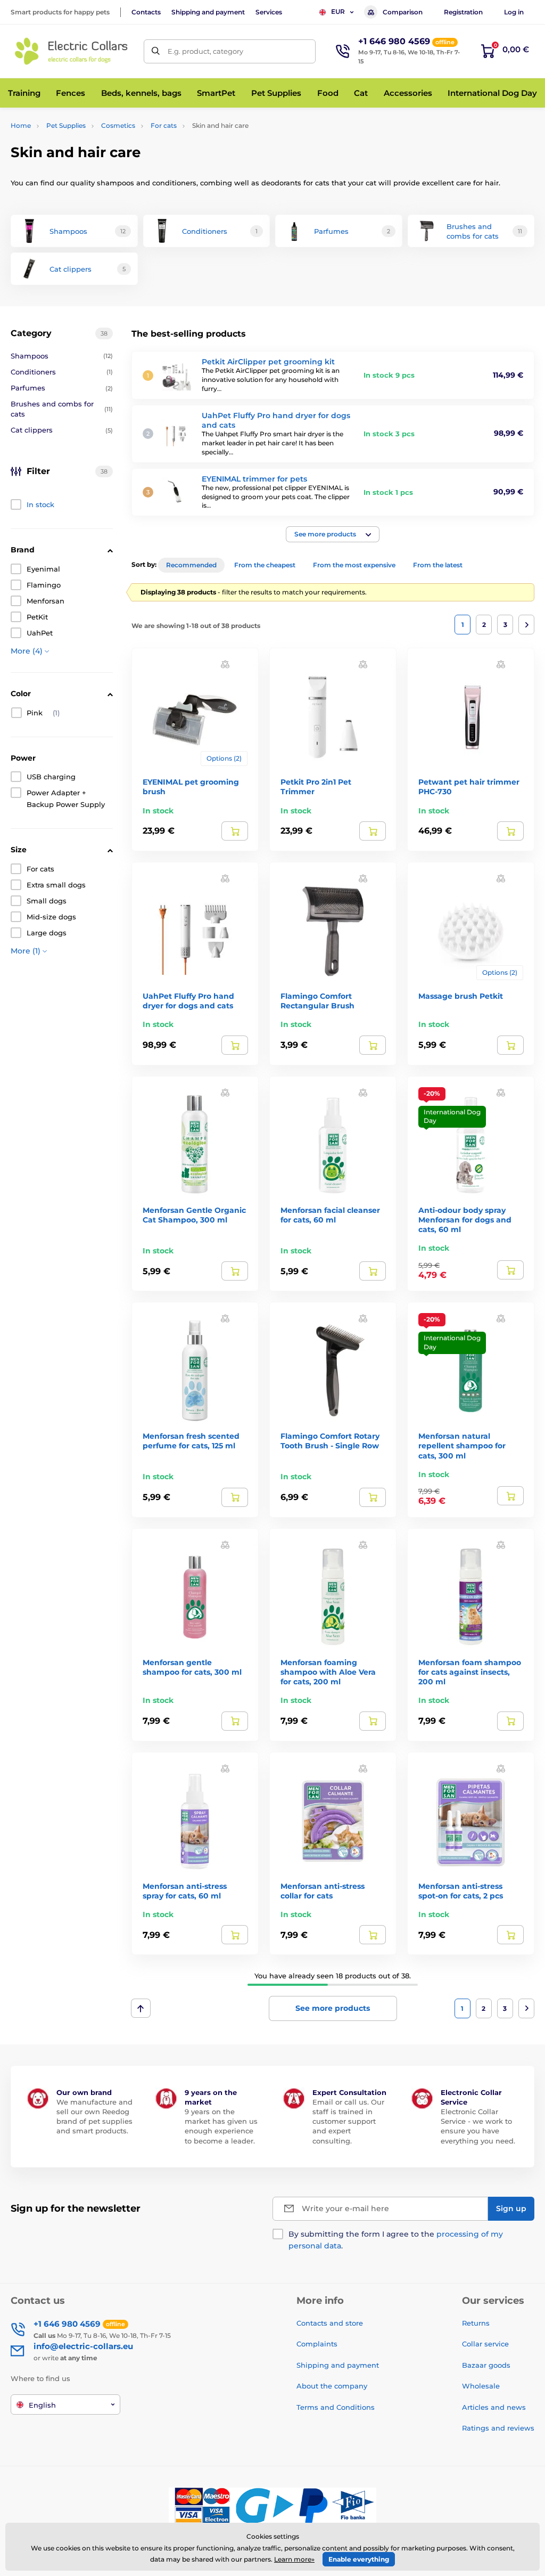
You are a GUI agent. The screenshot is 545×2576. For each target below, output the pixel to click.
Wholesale (481, 2386)
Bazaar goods (486, 2365)
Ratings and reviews (498, 2428)
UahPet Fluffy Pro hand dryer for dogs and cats (188, 1001)
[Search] (156, 51)
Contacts (146, 12)
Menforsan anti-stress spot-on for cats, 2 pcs (461, 1891)
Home (21, 125)
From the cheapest (265, 565)
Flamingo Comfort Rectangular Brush (317, 1001)
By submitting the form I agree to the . (396, 2240)
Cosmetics (118, 125)
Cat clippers (62, 430)
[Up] (141, 2008)
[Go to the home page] (72, 51)
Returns (476, 2323)
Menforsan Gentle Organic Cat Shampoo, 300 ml (194, 1215)
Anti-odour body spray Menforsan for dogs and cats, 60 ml (465, 1220)
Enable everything (359, 2559)
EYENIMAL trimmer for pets (254, 479)
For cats (164, 125)
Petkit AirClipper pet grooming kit (268, 362)
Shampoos (62, 356)
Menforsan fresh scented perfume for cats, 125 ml (191, 1441)
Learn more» (294, 2559)
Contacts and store (330, 2323)
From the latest (438, 565)
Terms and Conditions (336, 2407)
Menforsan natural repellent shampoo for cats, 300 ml (462, 1446)
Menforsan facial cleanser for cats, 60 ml (330, 1215)
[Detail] (235, 831)
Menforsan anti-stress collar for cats (323, 1891)
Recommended (191, 565)
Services (269, 12)
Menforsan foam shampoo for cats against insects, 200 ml (470, 1672)
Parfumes (62, 388)
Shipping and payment (208, 12)
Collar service (485, 2344)
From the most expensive (354, 565)
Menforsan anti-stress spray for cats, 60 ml (185, 1891)
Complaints (317, 2344)
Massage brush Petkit (461, 996)
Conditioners (62, 372)
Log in (514, 12)
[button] (333, 534)
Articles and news (494, 2407)
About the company (332, 2386)
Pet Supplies (66, 125)
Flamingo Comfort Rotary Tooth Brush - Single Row (330, 1441)
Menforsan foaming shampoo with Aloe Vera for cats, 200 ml (328, 1672)
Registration (463, 12)
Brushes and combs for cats (62, 409)
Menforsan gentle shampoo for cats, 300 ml (192, 1667)
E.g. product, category (205, 51)
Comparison (403, 12)
